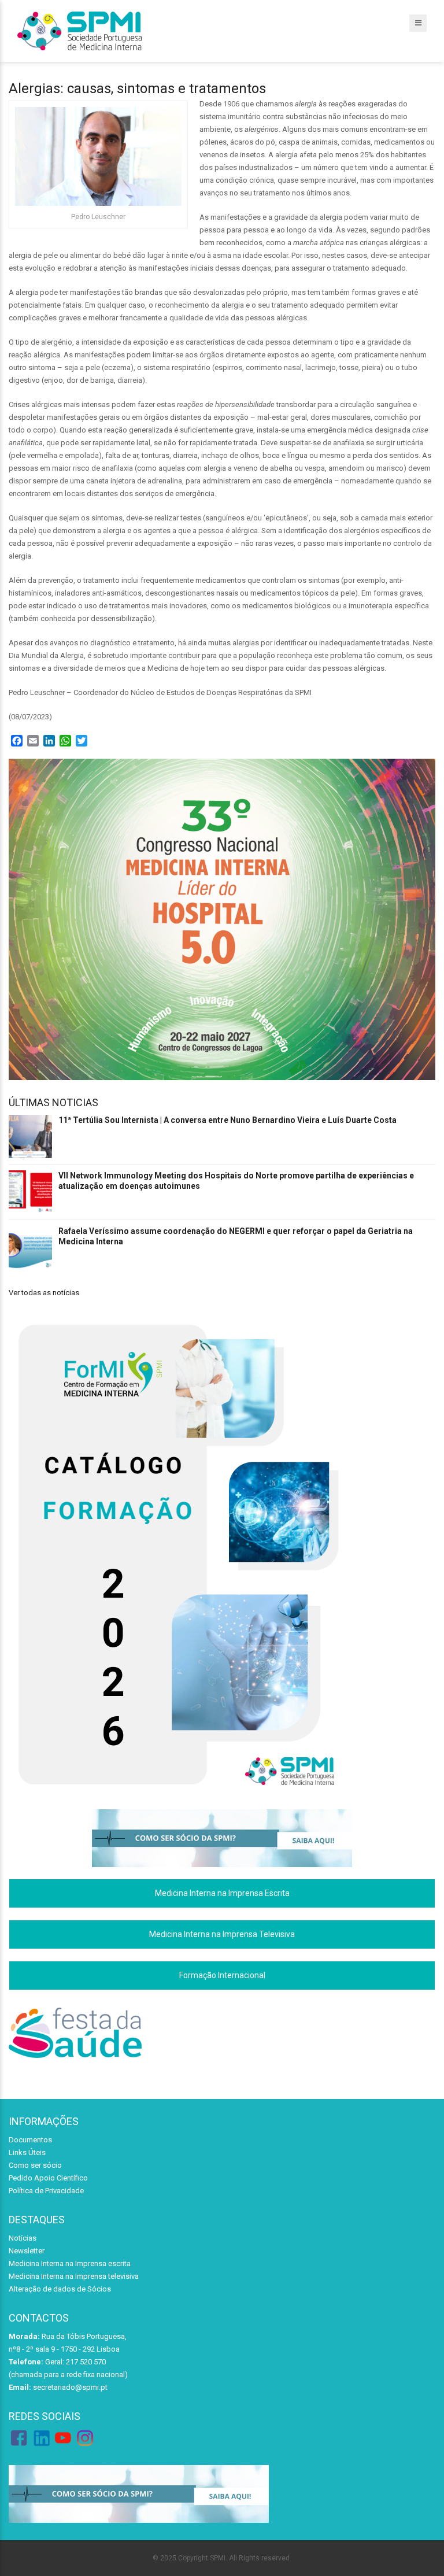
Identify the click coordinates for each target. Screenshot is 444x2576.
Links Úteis (27, 2152)
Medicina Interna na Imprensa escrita (70, 2263)
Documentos (30, 2140)
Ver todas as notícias (44, 1293)
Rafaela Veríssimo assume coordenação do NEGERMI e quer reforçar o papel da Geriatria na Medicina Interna (236, 1236)
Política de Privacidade (46, 2191)
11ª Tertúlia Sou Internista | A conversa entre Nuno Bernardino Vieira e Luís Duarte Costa (227, 1120)
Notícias (23, 2238)
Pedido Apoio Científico (48, 2178)
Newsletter (27, 2251)
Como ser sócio (35, 2165)
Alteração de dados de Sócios (60, 2289)
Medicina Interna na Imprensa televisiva (74, 2276)
